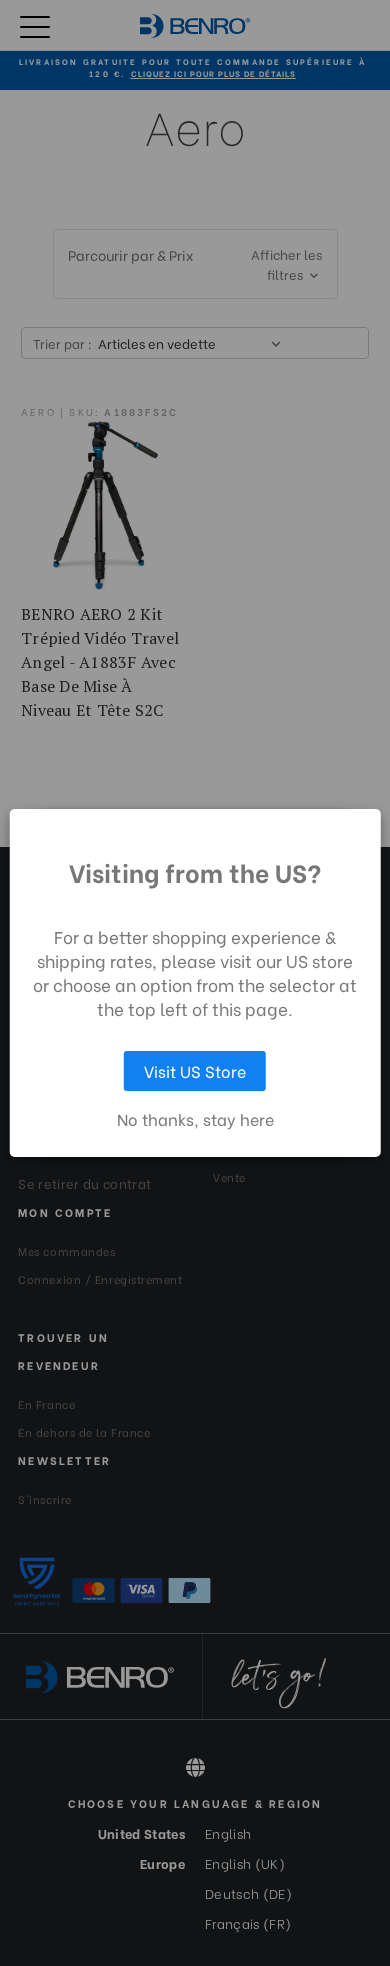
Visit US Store (195, 1070)
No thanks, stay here (195, 1119)
